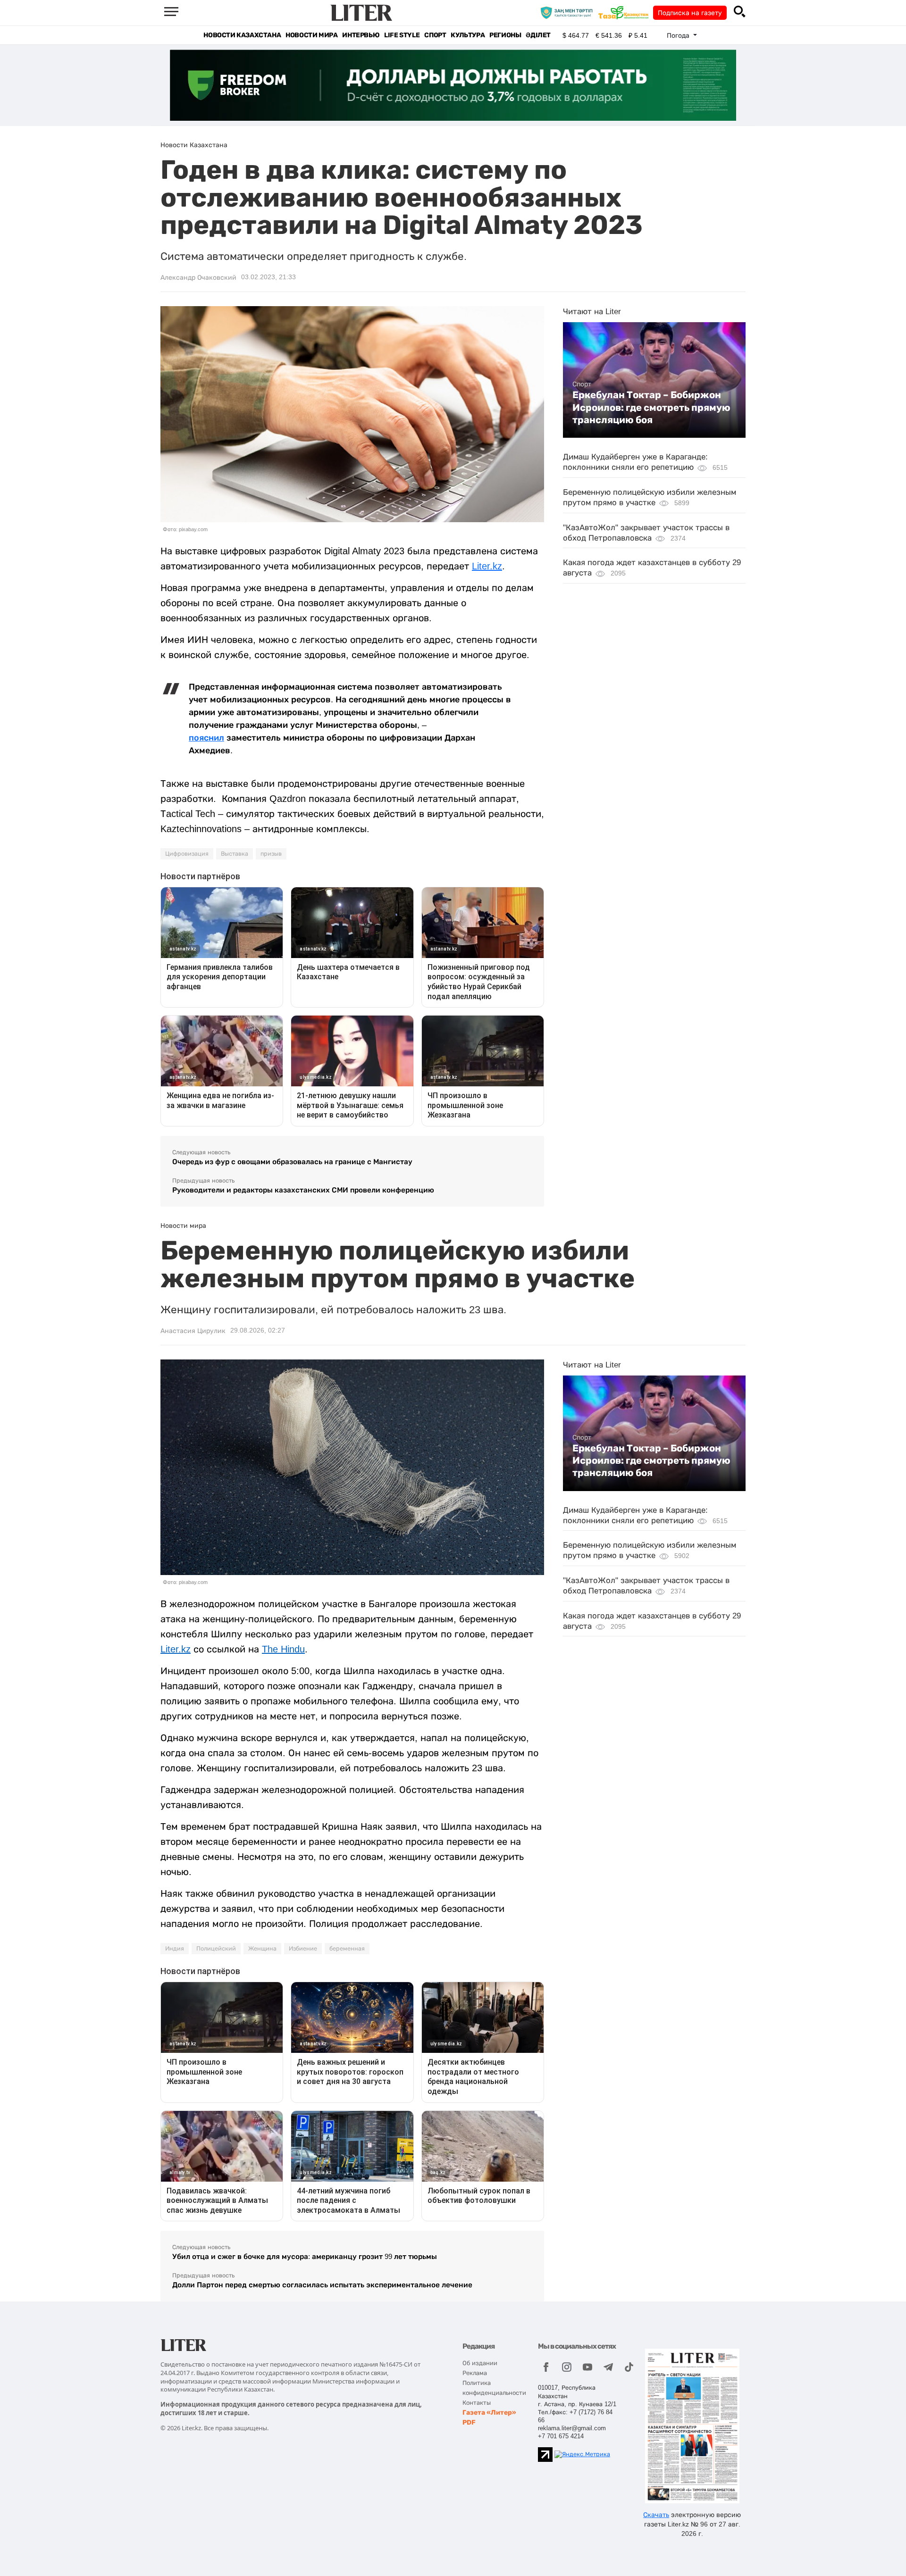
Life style (402, 35)
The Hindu (283, 1649)
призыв (271, 854)
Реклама (475, 2373)
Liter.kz (487, 566)
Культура (468, 35)
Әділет (538, 35)
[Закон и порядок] (569, 12)
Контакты (477, 2403)
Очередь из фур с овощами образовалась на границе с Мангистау (292, 1162)
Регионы (505, 35)
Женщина (262, 1949)
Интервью (361, 35)
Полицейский (216, 1949)
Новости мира (311, 35)
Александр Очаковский (198, 277)
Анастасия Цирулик (193, 1331)
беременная (347, 1949)
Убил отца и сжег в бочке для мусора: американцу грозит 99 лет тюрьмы (305, 2256)
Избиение (303, 1949)
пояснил (206, 738)
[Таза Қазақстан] (626, 12)
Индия (175, 1949)
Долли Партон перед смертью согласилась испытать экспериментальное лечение (322, 2285)
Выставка (235, 854)
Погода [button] (679, 35)
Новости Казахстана (242, 35)
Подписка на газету (690, 13)
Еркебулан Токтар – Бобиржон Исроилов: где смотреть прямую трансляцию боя (651, 407)
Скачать (656, 2515)
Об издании (480, 2363)
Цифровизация (187, 854)
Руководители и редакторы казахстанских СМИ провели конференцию (303, 1190)
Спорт (435, 35)
